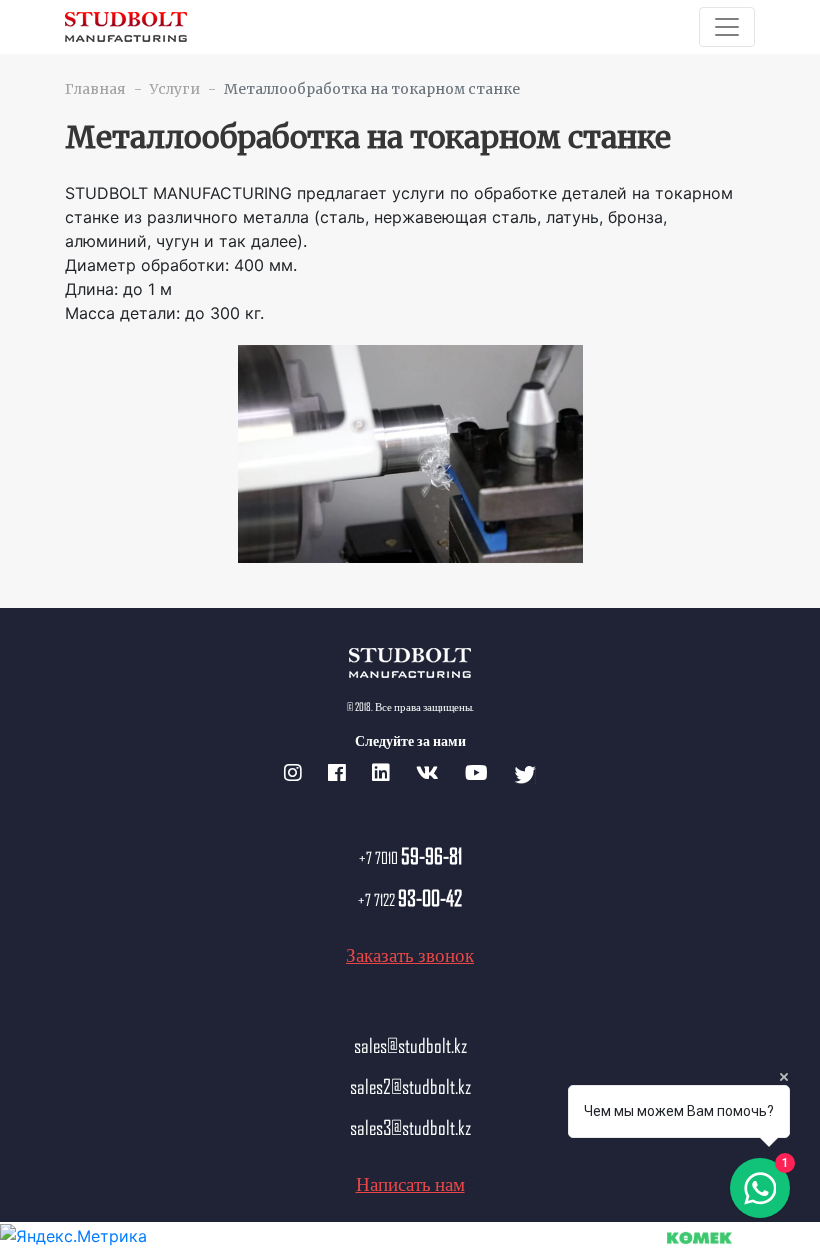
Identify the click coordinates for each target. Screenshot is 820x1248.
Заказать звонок (410, 954)
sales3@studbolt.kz (410, 1127)
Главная (95, 89)
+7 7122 (410, 899)
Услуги (175, 89)
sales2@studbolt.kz (410, 1086)
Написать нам (410, 1183)
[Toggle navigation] (727, 27)
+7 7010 (410, 857)
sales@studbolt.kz (410, 1045)
